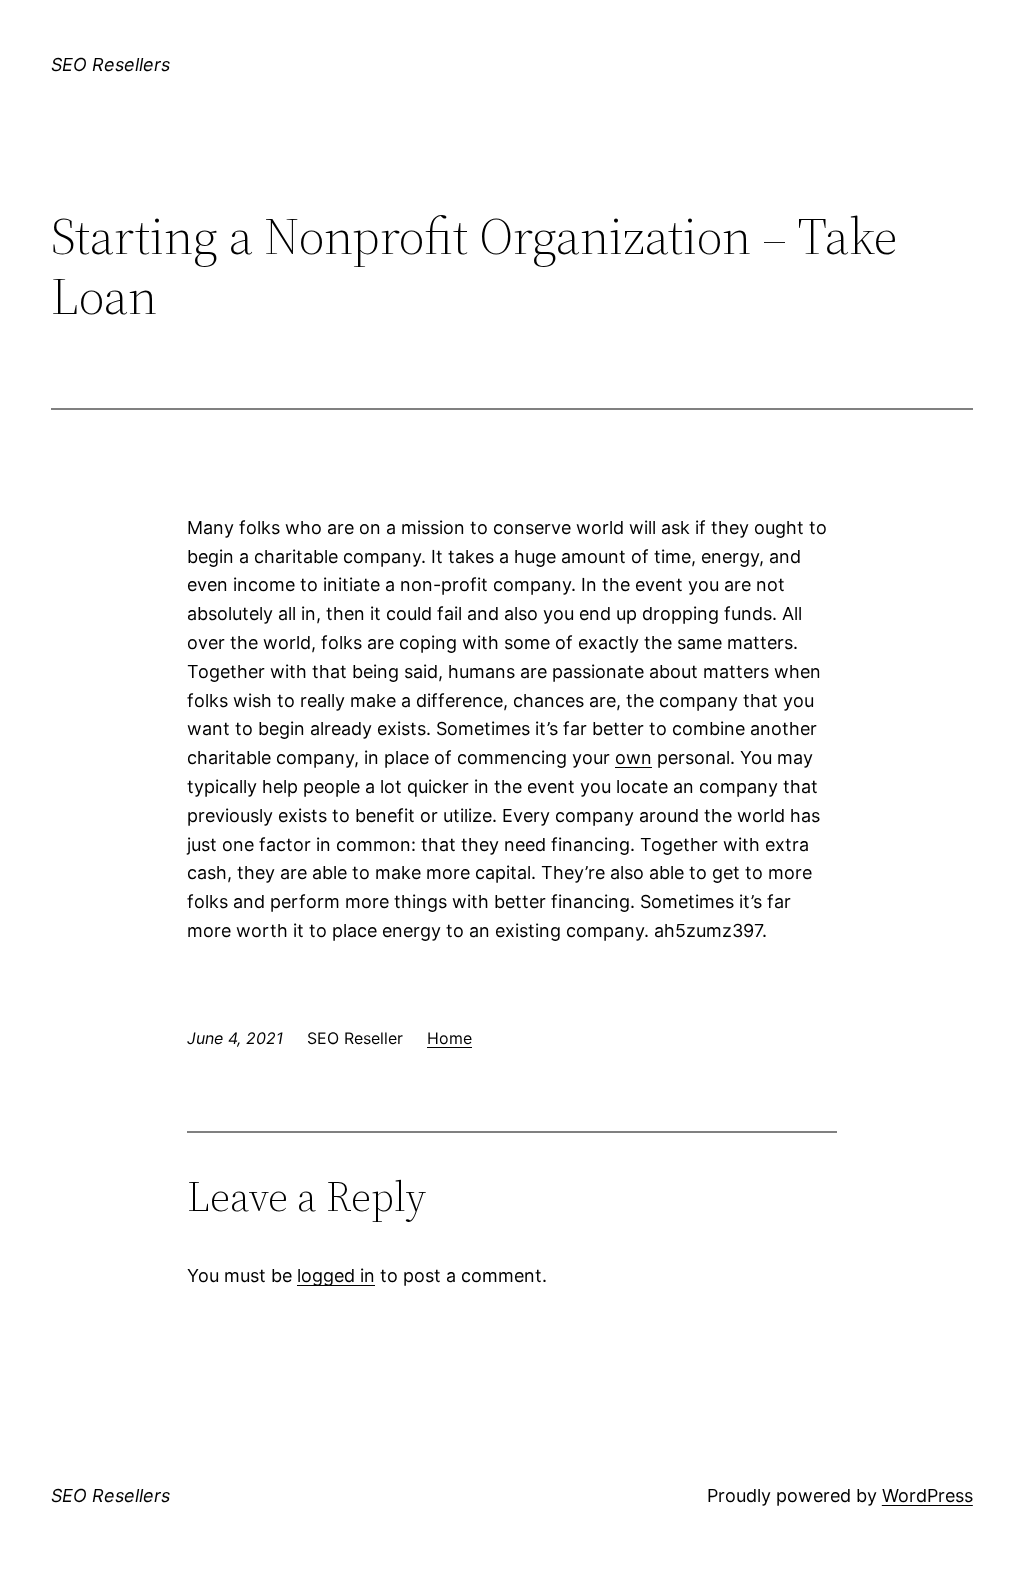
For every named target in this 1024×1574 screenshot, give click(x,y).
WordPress (927, 1495)
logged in (336, 1275)
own (633, 757)
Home (449, 1038)
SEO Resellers (110, 64)
